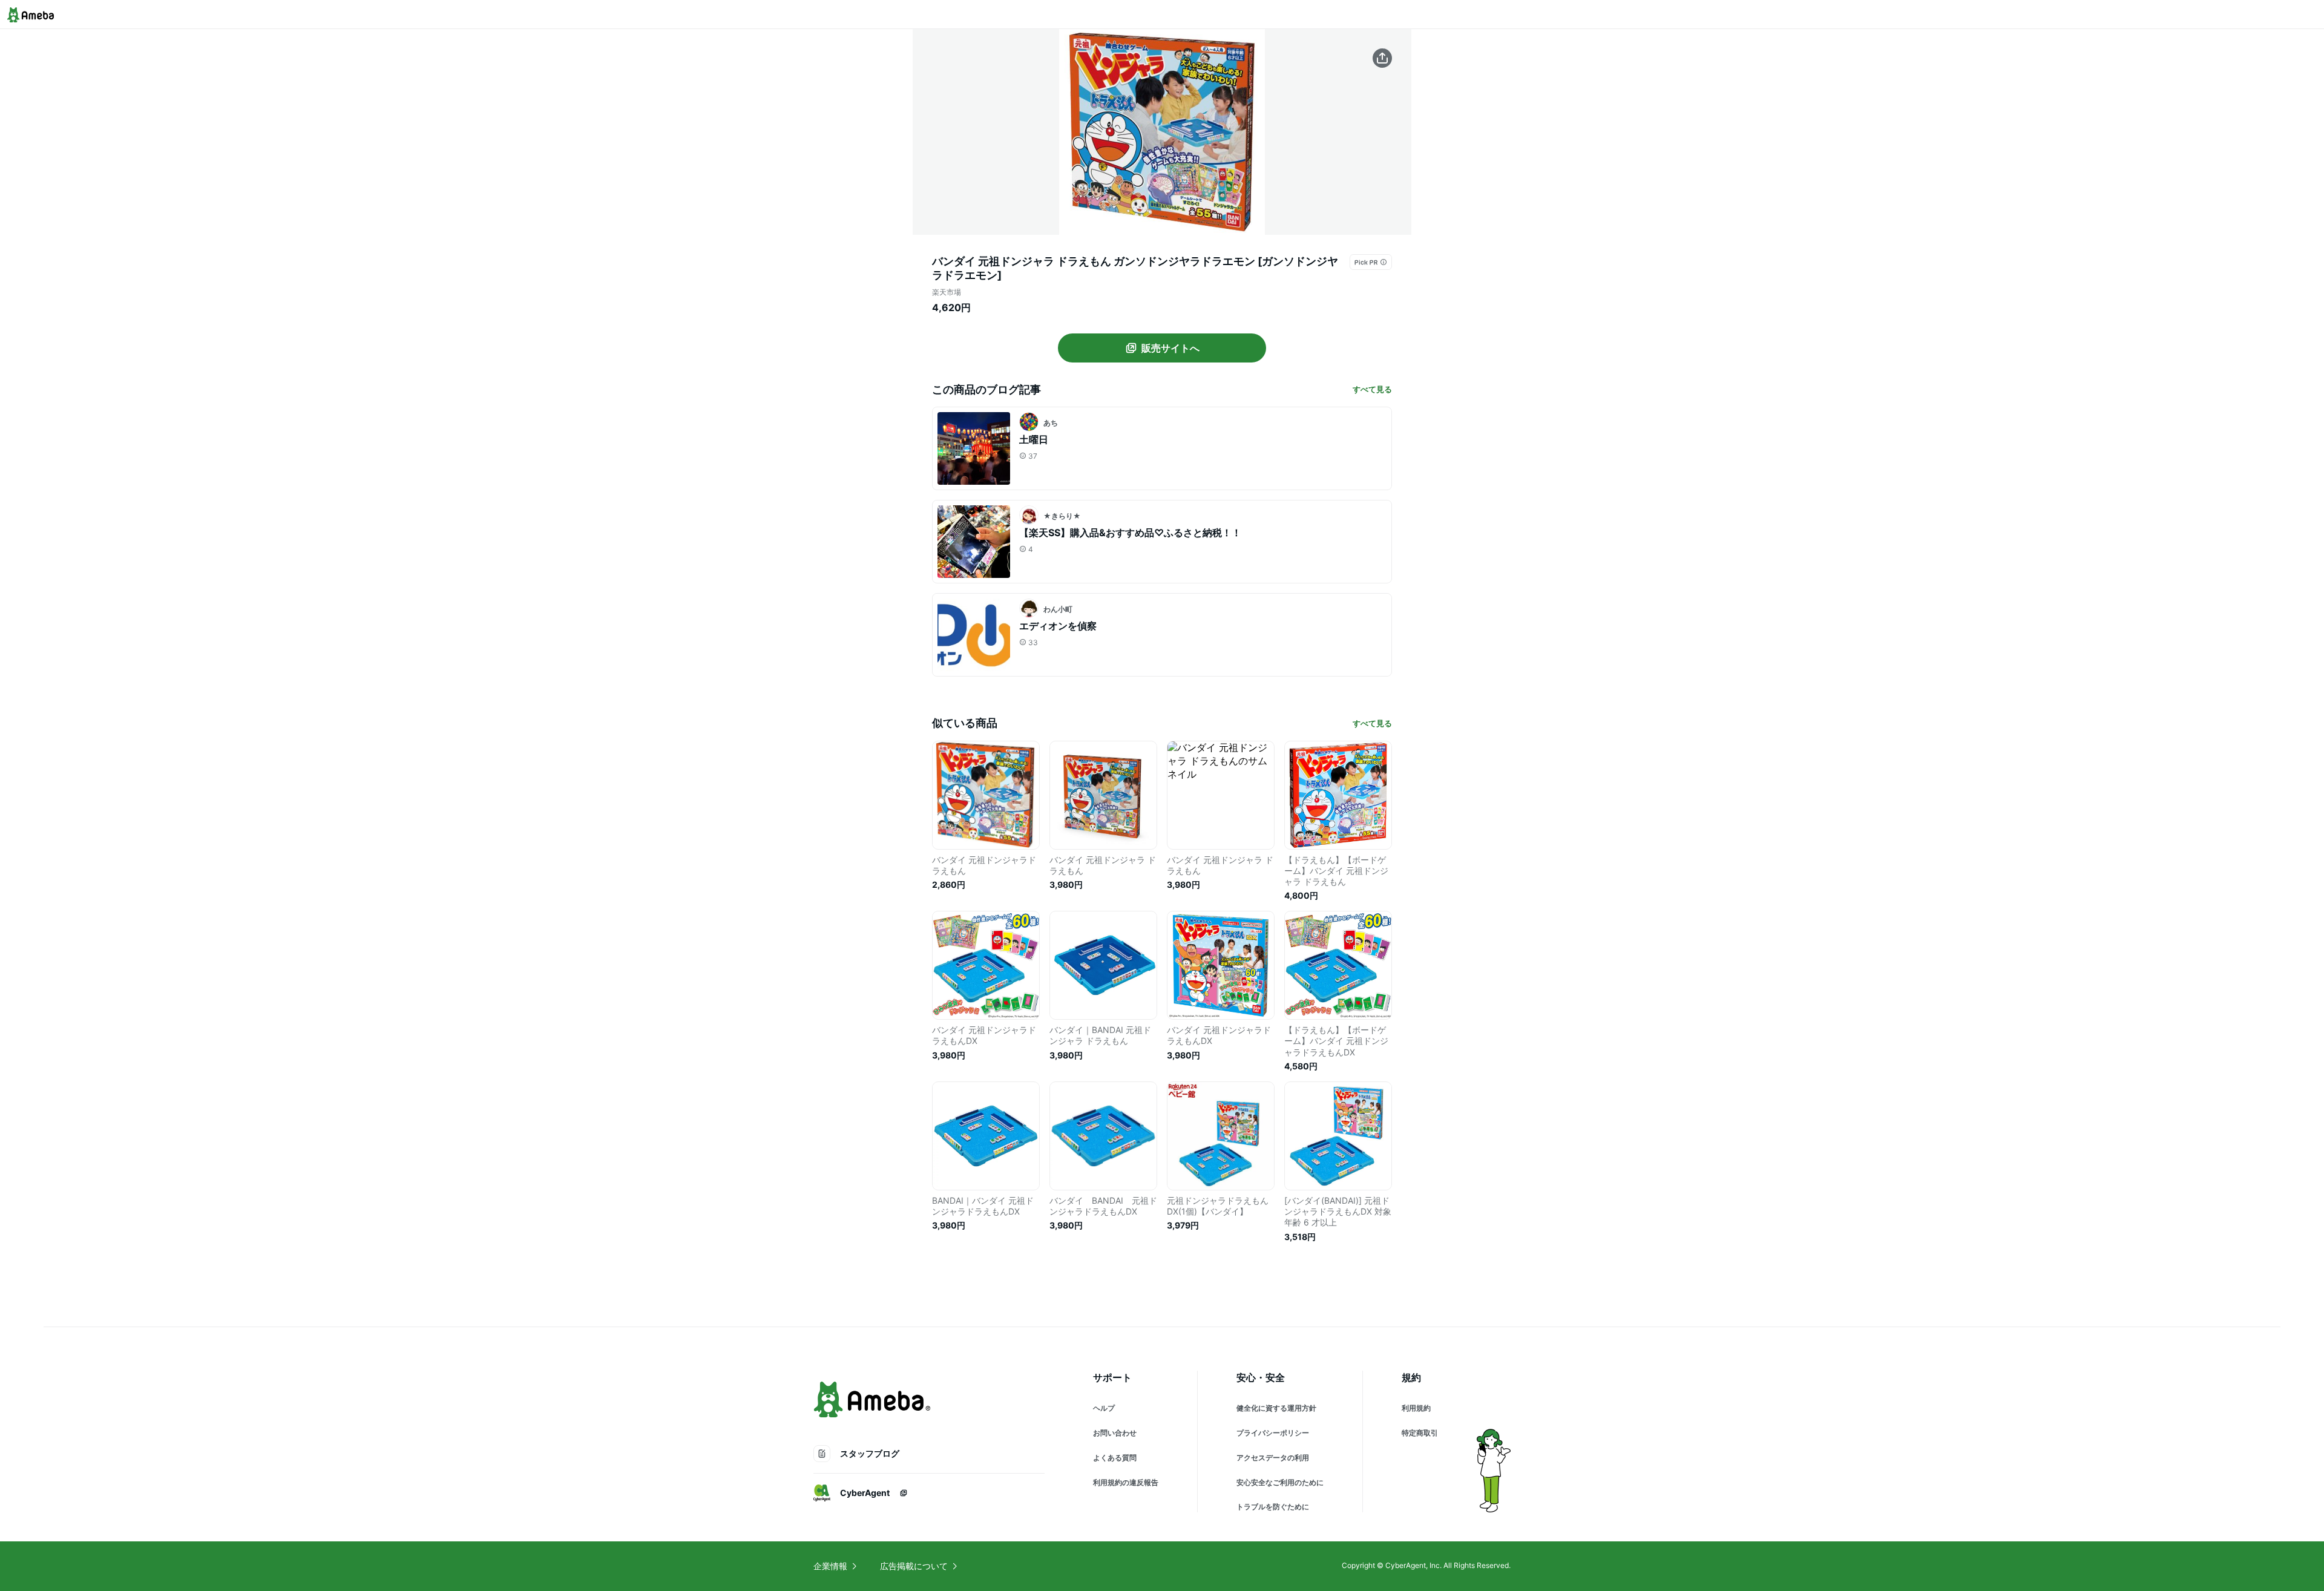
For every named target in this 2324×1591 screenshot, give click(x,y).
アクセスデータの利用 (1273, 1458)
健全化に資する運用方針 (1276, 1408)
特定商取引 (1420, 1433)
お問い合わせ (1115, 1433)
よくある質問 (1115, 1458)
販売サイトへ (1170, 348)
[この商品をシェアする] (1382, 58)
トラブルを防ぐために (1273, 1507)
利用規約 (1416, 1408)
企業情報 (830, 1566)
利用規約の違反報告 (1126, 1482)
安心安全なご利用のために (1280, 1482)
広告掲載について (914, 1566)
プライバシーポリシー (1273, 1433)
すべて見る (1372, 389)
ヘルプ (1104, 1408)
